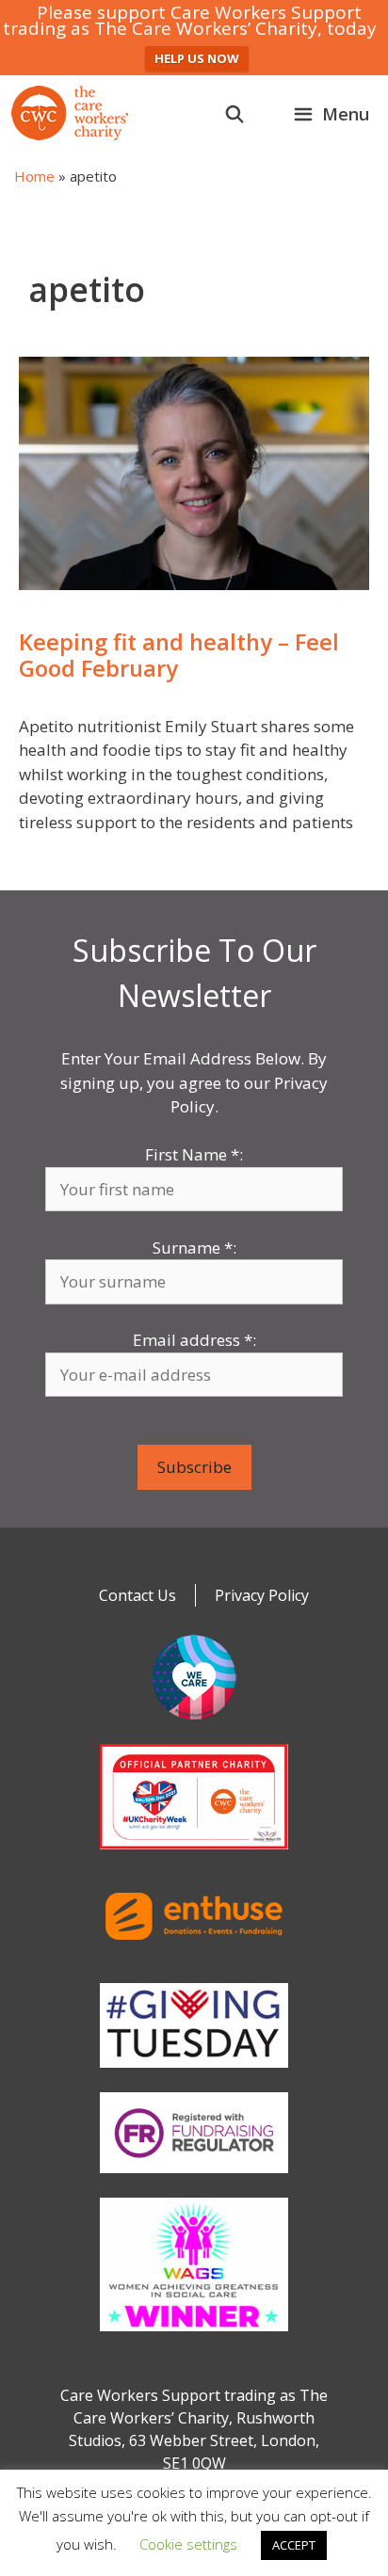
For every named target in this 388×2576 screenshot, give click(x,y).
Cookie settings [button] (188, 2544)
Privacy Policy (262, 1595)
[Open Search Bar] (235, 114)
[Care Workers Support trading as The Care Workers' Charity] (70, 113)
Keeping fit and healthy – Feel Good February (179, 656)
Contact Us (137, 1595)
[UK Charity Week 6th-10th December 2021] (194, 1853)
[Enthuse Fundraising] (194, 1962)
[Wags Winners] (194, 2335)
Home (34, 176)
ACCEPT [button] (294, 2545)
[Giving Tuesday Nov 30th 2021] (194, 2072)
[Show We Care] (194, 1723)
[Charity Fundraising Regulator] (194, 2177)
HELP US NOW (197, 58)
